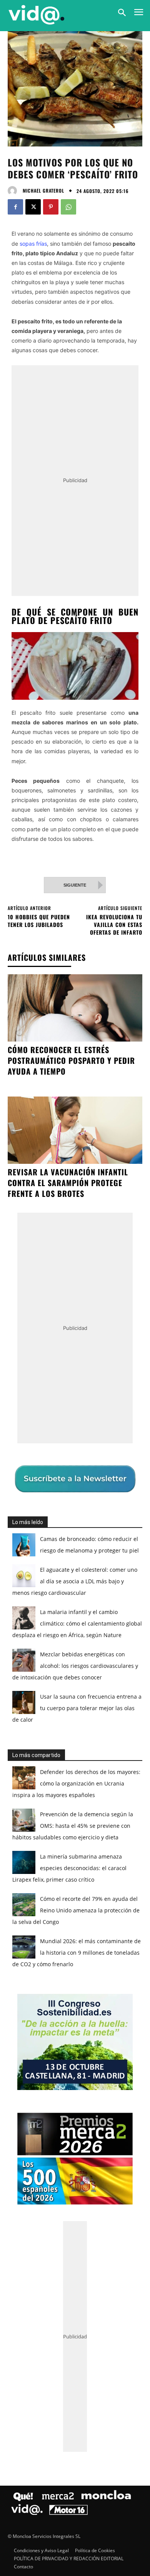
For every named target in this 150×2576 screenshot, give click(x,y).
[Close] (135, 1140)
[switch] (120, 1296)
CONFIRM (48, 1424)
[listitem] (75, 1278)
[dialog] (75, 1288)
